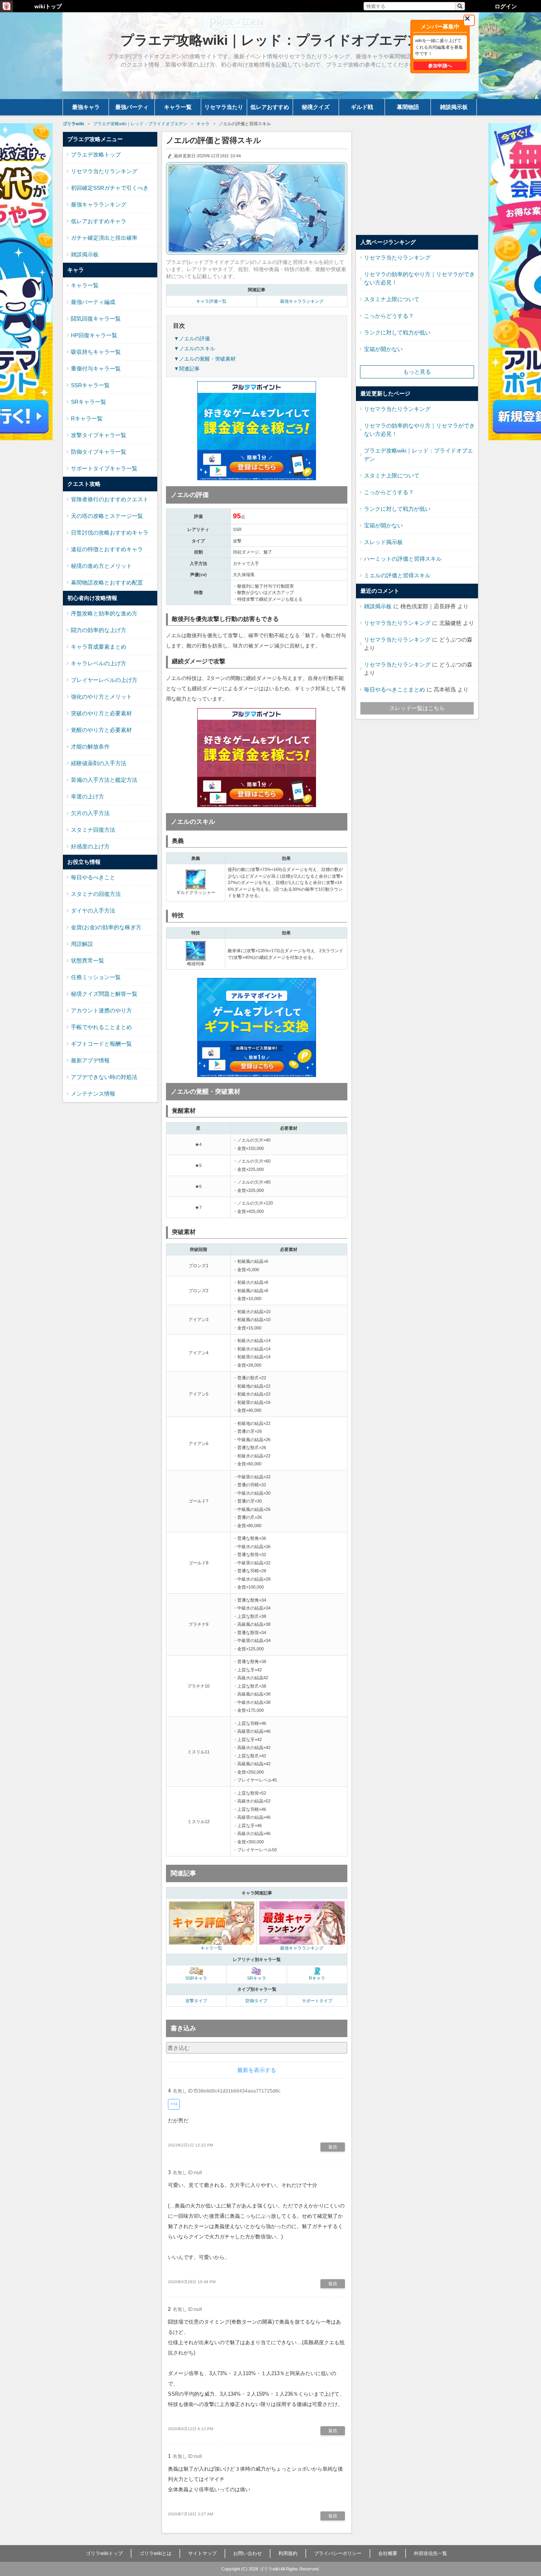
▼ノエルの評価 (192, 339)
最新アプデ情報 (90, 1060)
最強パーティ (132, 107)
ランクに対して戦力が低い (397, 332)
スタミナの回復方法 (96, 894)
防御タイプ (256, 2001)
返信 (333, 2147)
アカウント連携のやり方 (101, 1010)
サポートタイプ (317, 2001)
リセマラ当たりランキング (104, 171)
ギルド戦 (362, 107)
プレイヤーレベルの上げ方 (104, 680)
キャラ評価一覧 (211, 301)
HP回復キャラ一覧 (94, 335)
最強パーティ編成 (93, 302)
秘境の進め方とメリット (101, 566)
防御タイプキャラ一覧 (99, 452)
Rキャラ (317, 1978)
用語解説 (82, 944)
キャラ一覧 (178, 107)
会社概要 (388, 2553)
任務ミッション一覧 (96, 977)
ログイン (506, 6)
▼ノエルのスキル (194, 348)
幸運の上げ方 (88, 796)
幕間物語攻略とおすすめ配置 (107, 582)
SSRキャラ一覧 (90, 385)
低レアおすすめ (270, 107)
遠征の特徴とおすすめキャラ (107, 549)
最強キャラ (86, 107)
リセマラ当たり (224, 107)
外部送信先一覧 (431, 2553)
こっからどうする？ (389, 316)
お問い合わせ (248, 2553)
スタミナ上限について (392, 299)
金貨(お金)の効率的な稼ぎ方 (106, 927)
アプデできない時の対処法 (104, 1077)
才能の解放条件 (90, 747)
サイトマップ (202, 2553)
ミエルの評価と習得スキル (397, 575)
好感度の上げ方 (90, 846)
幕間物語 (408, 107)
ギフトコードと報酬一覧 (101, 1044)
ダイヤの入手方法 (93, 911)
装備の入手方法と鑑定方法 (104, 780)
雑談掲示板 (454, 107)
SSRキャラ (196, 1978)
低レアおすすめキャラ (99, 221)
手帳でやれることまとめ (101, 1027)
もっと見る (417, 372)
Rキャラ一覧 (87, 418)
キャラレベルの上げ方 (99, 663)
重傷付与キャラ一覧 (96, 369)
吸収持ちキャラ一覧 (96, 352)
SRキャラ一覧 (89, 402)
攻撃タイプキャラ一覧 (99, 435)
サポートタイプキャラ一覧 (104, 468)
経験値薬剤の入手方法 (99, 763)
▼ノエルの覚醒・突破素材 (205, 359)
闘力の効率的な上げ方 (99, 630)
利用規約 (288, 2553)
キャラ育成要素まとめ (99, 647)
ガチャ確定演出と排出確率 (104, 238)
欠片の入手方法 (90, 813)
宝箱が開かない (383, 349)
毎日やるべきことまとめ (394, 689)
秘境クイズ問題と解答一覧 (104, 994)
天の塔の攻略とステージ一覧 (107, 516)
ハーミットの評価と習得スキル (403, 559)
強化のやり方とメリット (101, 697)
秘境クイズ (316, 107)
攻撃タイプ (196, 2001)
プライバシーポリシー (338, 2553)
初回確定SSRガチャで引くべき (110, 188)
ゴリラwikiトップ (104, 2553)
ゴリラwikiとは (155, 2553)
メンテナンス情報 (93, 1094)
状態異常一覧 (88, 961)
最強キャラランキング (302, 301)
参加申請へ (440, 66)
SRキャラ (257, 1978)
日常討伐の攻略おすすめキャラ (110, 533)
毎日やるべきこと (93, 877)
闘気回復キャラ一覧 (96, 319)
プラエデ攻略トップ (96, 155)
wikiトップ (48, 6)
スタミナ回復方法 (93, 830)
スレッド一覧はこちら (417, 708)
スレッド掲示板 (383, 542)
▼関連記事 (187, 369)
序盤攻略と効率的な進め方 (104, 613)
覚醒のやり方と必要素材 (101, 730)
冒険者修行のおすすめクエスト (110, 499)
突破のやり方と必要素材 (101, 713)
